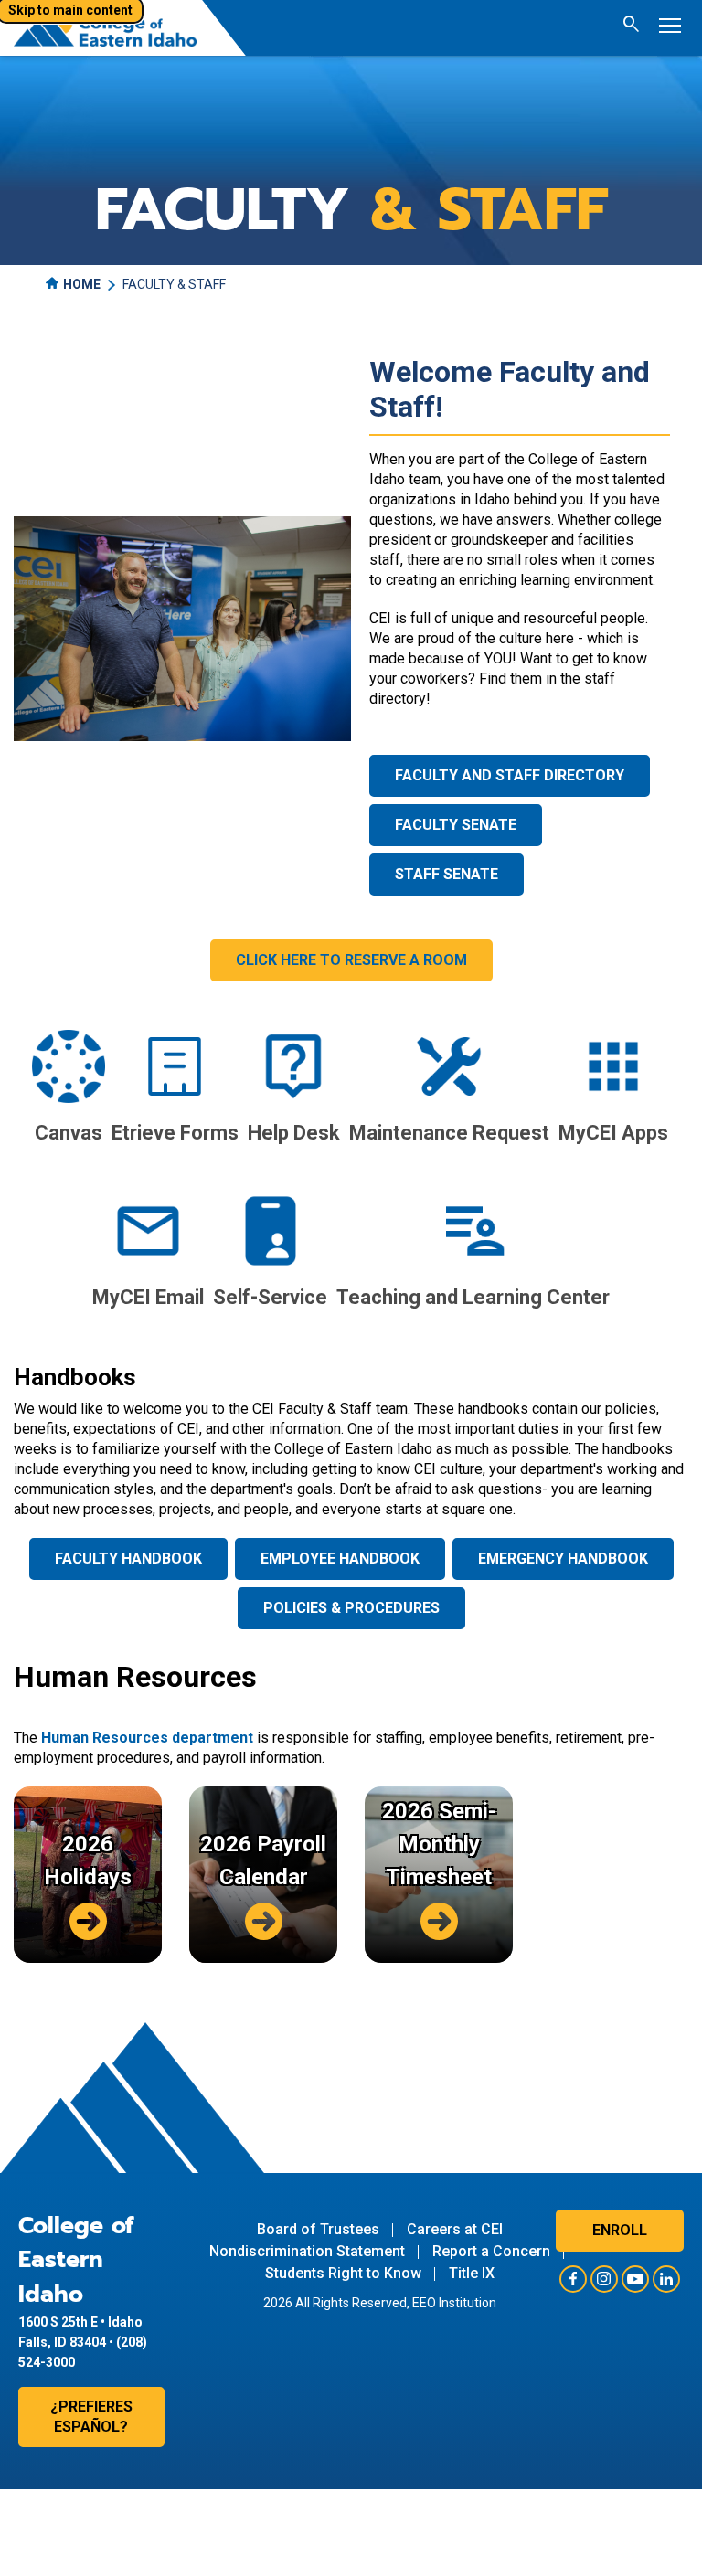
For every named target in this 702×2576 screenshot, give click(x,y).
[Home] (105, 28)
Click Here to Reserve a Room (351, 960)
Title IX (472, 2273)
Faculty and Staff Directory (510, 775)
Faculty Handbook (128, 1558)
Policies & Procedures (351, 1608)
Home (82, 284)
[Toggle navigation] (670, 28)
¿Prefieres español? (91, 2417)
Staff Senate (447, 874)
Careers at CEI (455, 2229)
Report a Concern (491, 2251)
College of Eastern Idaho (76, 2260)
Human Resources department (147, 1738)
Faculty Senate (456, 825)
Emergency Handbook (563, 1558)
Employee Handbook (340, 1558)
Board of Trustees (318, 2229)
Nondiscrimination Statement (307, 2251)
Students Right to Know (343, 2273)
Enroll (620, 2230)
